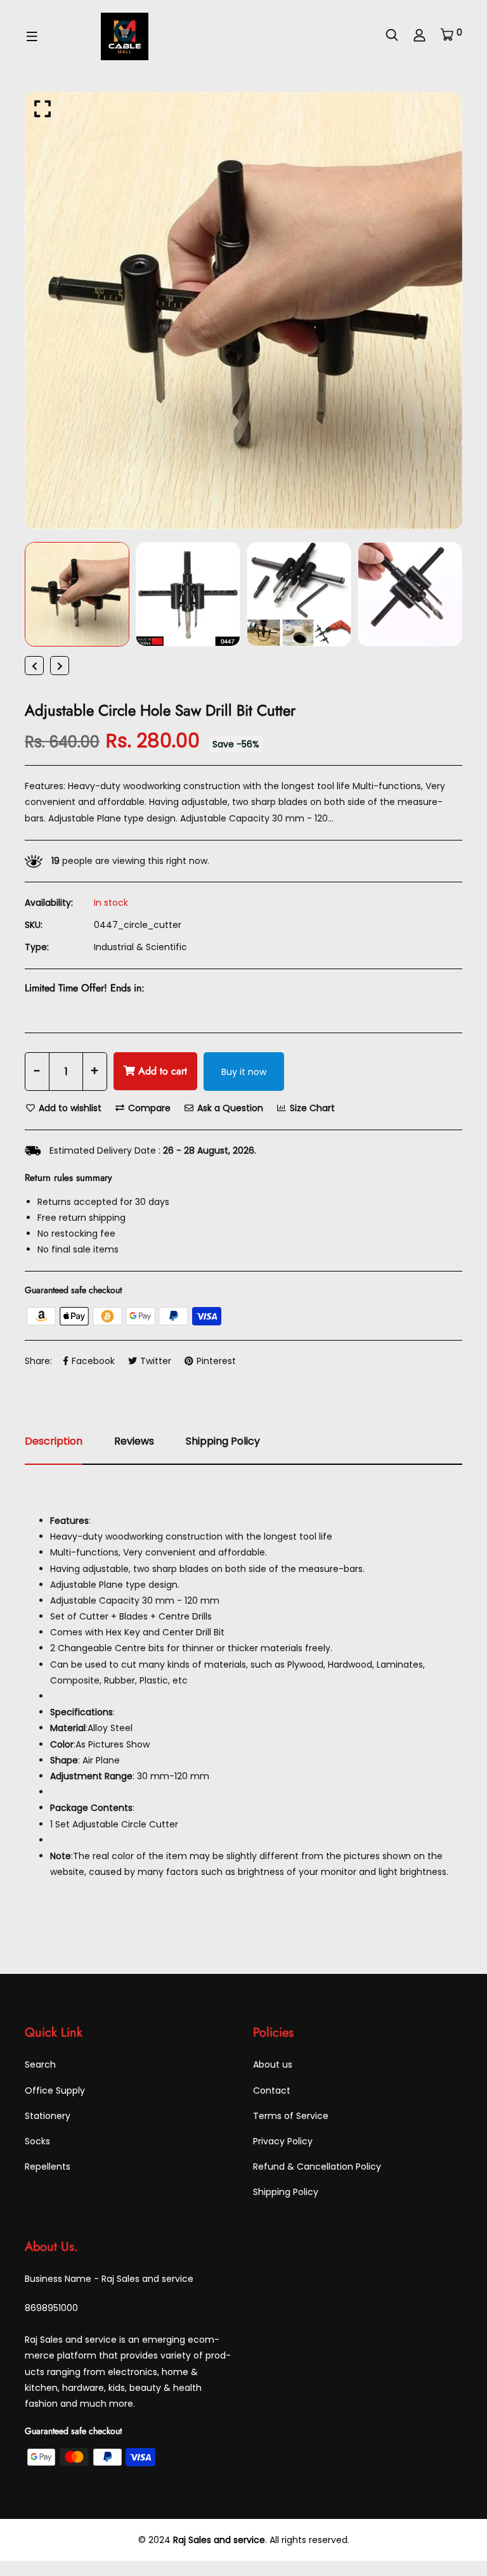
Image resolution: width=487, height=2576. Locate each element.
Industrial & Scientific (140, 947)
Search (40, 2064)
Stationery (48, 2116)
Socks (37, 2141)
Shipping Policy (286, 2192)
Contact (272, 2090)
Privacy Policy (283, 2141)
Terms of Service (291, 2116)
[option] (243, 311)
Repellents (48, 2167)
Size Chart (311, 1108)
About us (273, 2064)
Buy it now (244, 1072)
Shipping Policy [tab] (223, 1441)
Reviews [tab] (134, 1441)
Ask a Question (229, 1108)
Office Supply (55, 2090)
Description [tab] (54, 1441)
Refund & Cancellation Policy (317, 2167)
